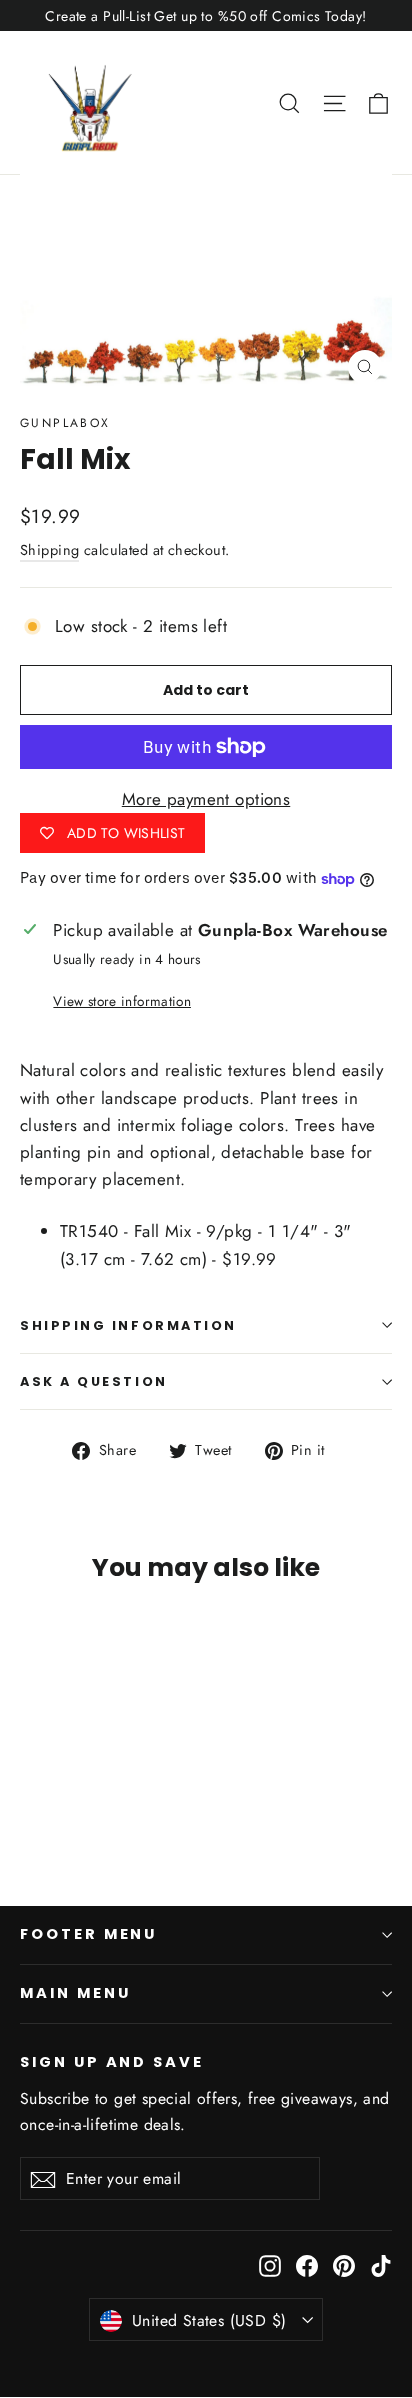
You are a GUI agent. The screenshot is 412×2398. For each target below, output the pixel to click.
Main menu (75, 1993)
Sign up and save (112, 2062)
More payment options (206, 799)
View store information (121, 1001)
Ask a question (94, 1381)
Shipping (49, 550)
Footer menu (88, 1934)
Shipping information (128, 1325)
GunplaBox (65, 423)
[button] (378, 102)
